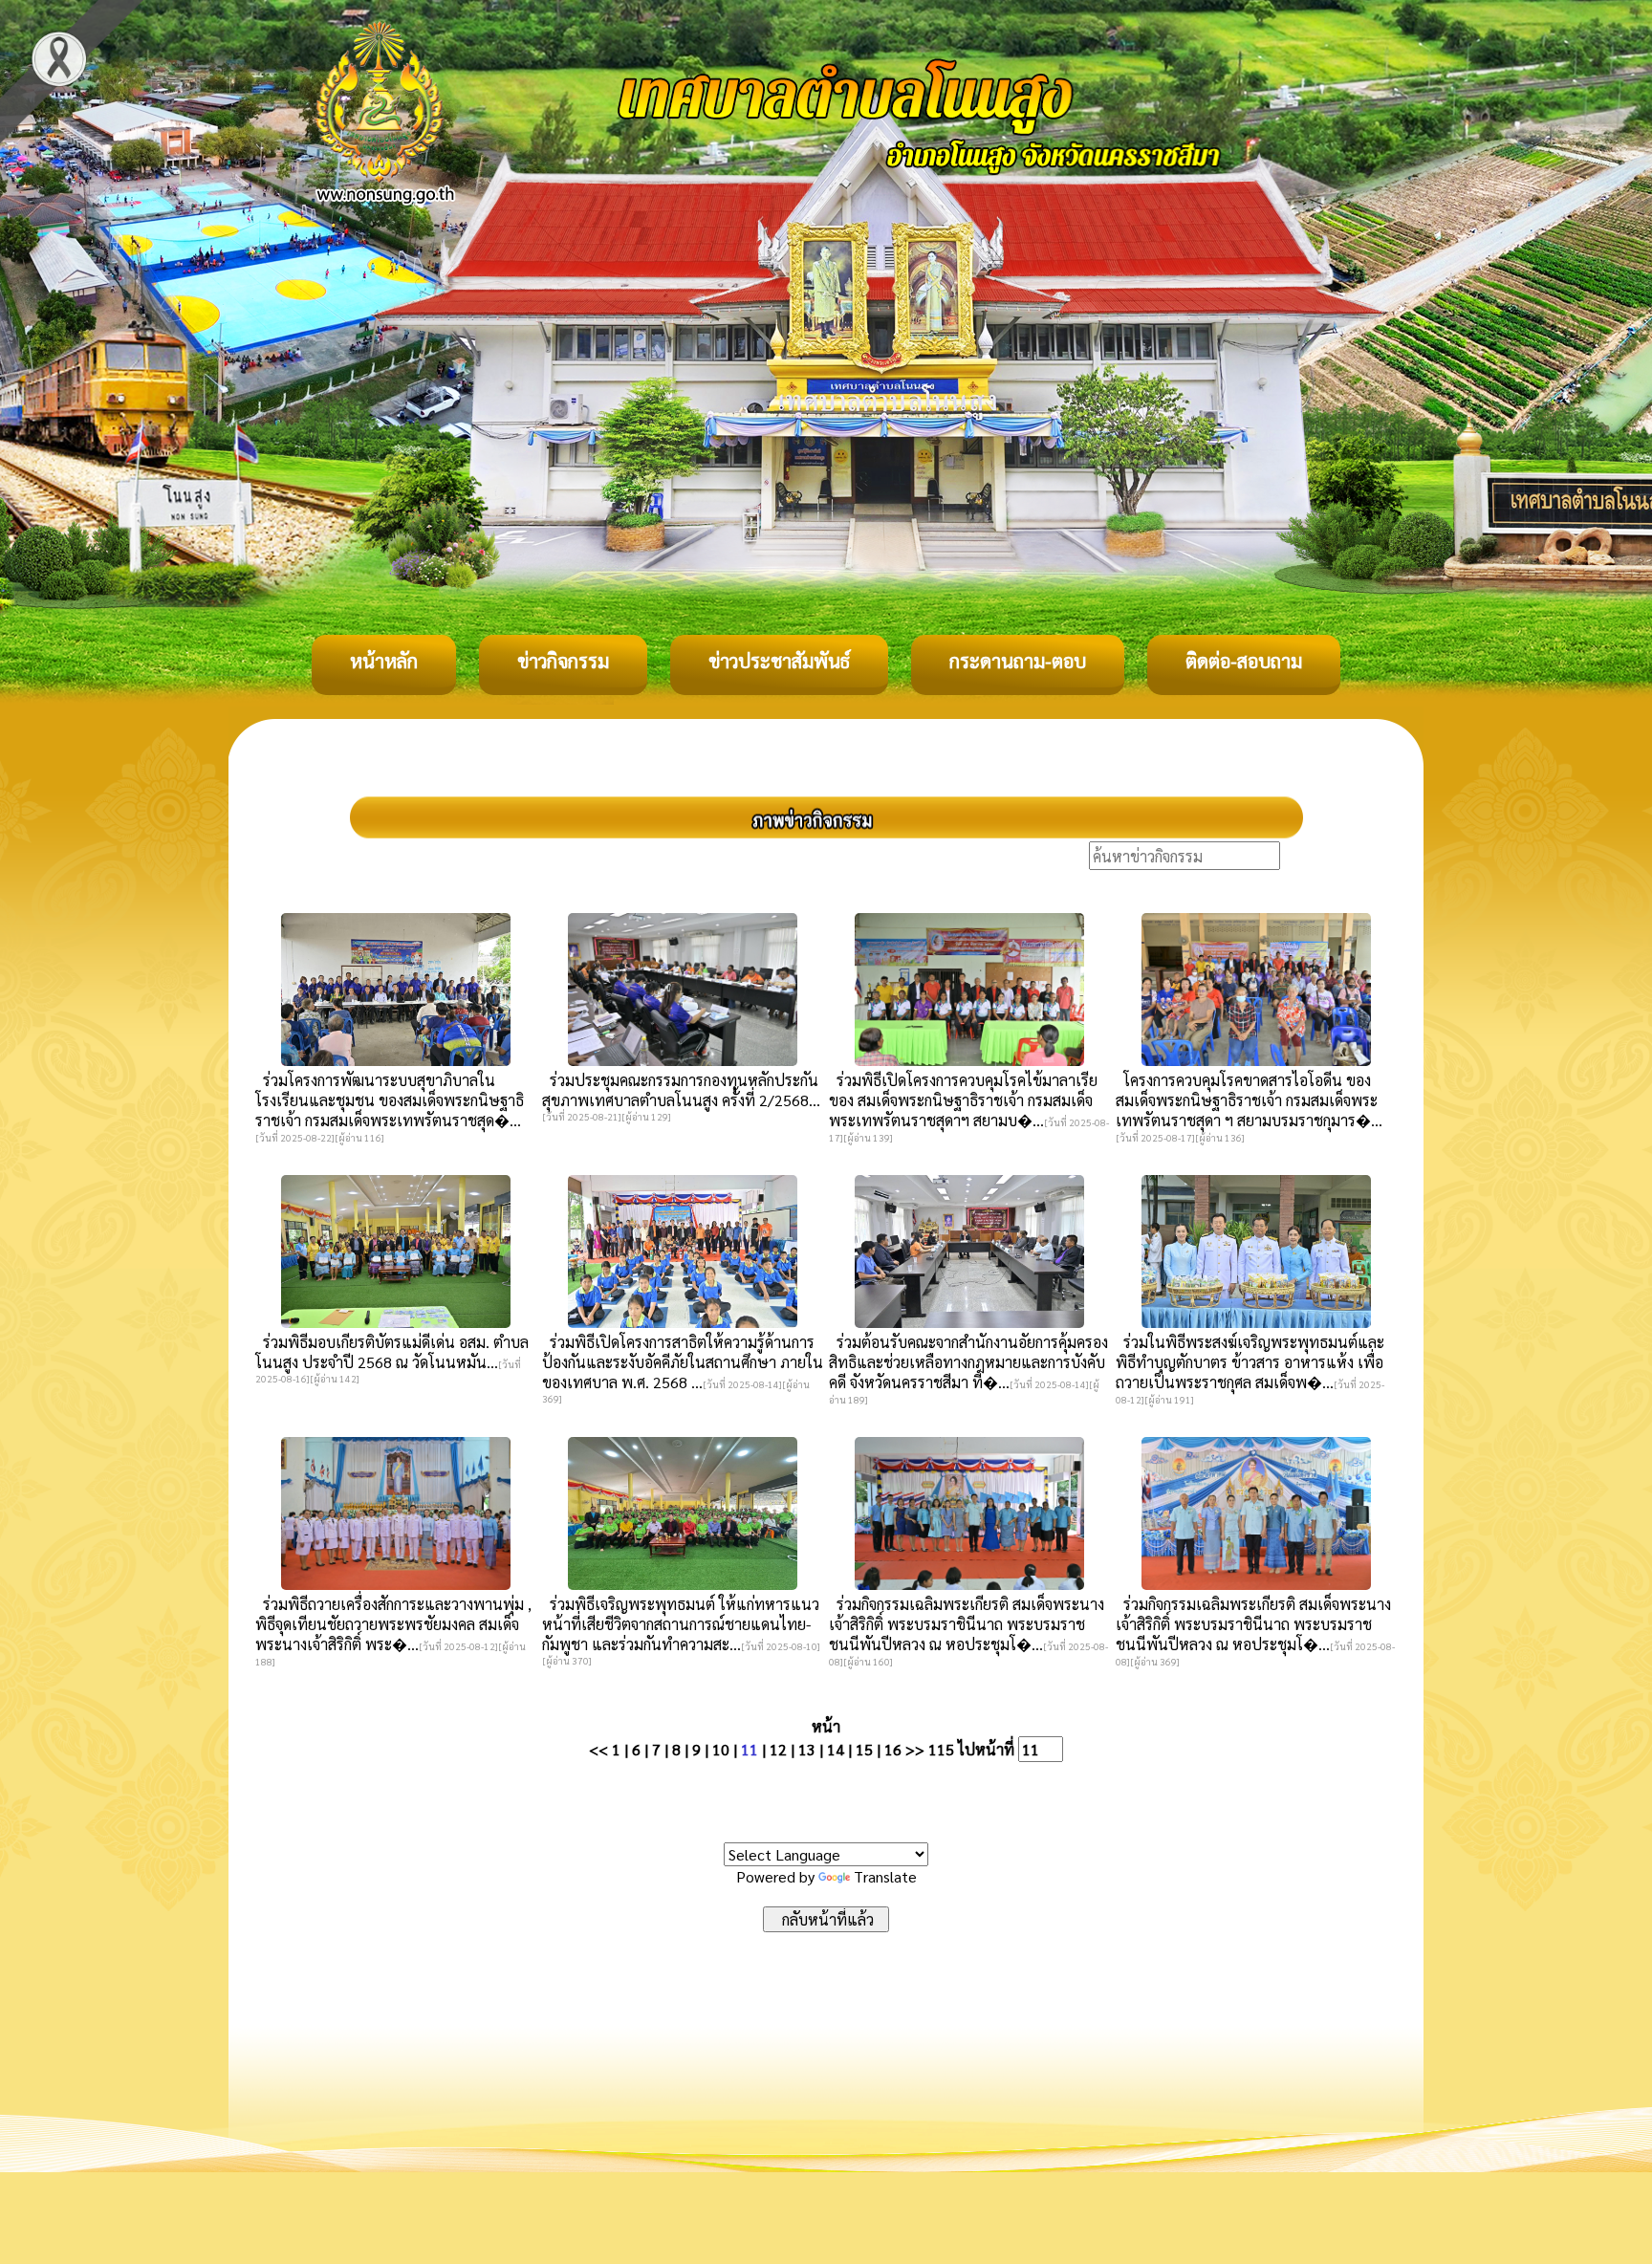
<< (598, 1749)
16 (893, 1749)
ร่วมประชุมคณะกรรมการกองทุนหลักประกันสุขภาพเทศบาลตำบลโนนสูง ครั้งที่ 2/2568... (681, 1090)
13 (807, 1749)
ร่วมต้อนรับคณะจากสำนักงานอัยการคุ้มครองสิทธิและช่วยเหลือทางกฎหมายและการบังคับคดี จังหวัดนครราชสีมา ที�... (968, 1362)
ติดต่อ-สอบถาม (1244, 661)
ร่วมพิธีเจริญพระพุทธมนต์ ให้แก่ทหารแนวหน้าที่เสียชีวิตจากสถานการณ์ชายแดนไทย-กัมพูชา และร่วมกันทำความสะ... (681, 1624)
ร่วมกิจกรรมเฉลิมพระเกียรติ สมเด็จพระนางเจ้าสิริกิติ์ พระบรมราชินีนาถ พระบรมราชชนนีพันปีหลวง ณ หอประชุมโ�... (967, 1624)
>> (915, 1749)
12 (778, 1749)
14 (836, 1749)
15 (864, 1749)
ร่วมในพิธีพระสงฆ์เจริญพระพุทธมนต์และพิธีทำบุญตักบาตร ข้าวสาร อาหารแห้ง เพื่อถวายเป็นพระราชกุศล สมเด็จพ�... (1250, 1362)
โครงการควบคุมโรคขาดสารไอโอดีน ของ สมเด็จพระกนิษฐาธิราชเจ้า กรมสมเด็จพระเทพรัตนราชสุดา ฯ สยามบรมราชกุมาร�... (1249, 1100)
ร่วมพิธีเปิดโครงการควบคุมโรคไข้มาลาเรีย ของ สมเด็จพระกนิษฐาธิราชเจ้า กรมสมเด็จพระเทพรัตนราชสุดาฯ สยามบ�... (963, 1100)
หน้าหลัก (384, 661)
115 (941, 1749)
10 (721, 1749)
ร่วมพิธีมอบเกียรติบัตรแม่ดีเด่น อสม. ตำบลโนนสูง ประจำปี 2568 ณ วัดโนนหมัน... (392, 1352)
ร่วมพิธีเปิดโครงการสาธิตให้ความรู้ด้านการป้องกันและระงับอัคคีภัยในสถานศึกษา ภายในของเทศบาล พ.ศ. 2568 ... (683, 1362)
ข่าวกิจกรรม (563, 661)
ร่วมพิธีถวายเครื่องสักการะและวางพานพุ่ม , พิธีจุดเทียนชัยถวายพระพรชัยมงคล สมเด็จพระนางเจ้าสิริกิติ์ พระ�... (393, 1624)
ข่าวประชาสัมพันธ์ (779, 661)
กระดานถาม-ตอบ (1018, 661)
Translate (885, 1876)
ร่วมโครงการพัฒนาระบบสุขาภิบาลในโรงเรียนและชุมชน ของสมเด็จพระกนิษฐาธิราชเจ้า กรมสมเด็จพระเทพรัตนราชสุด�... (390, 1100)
